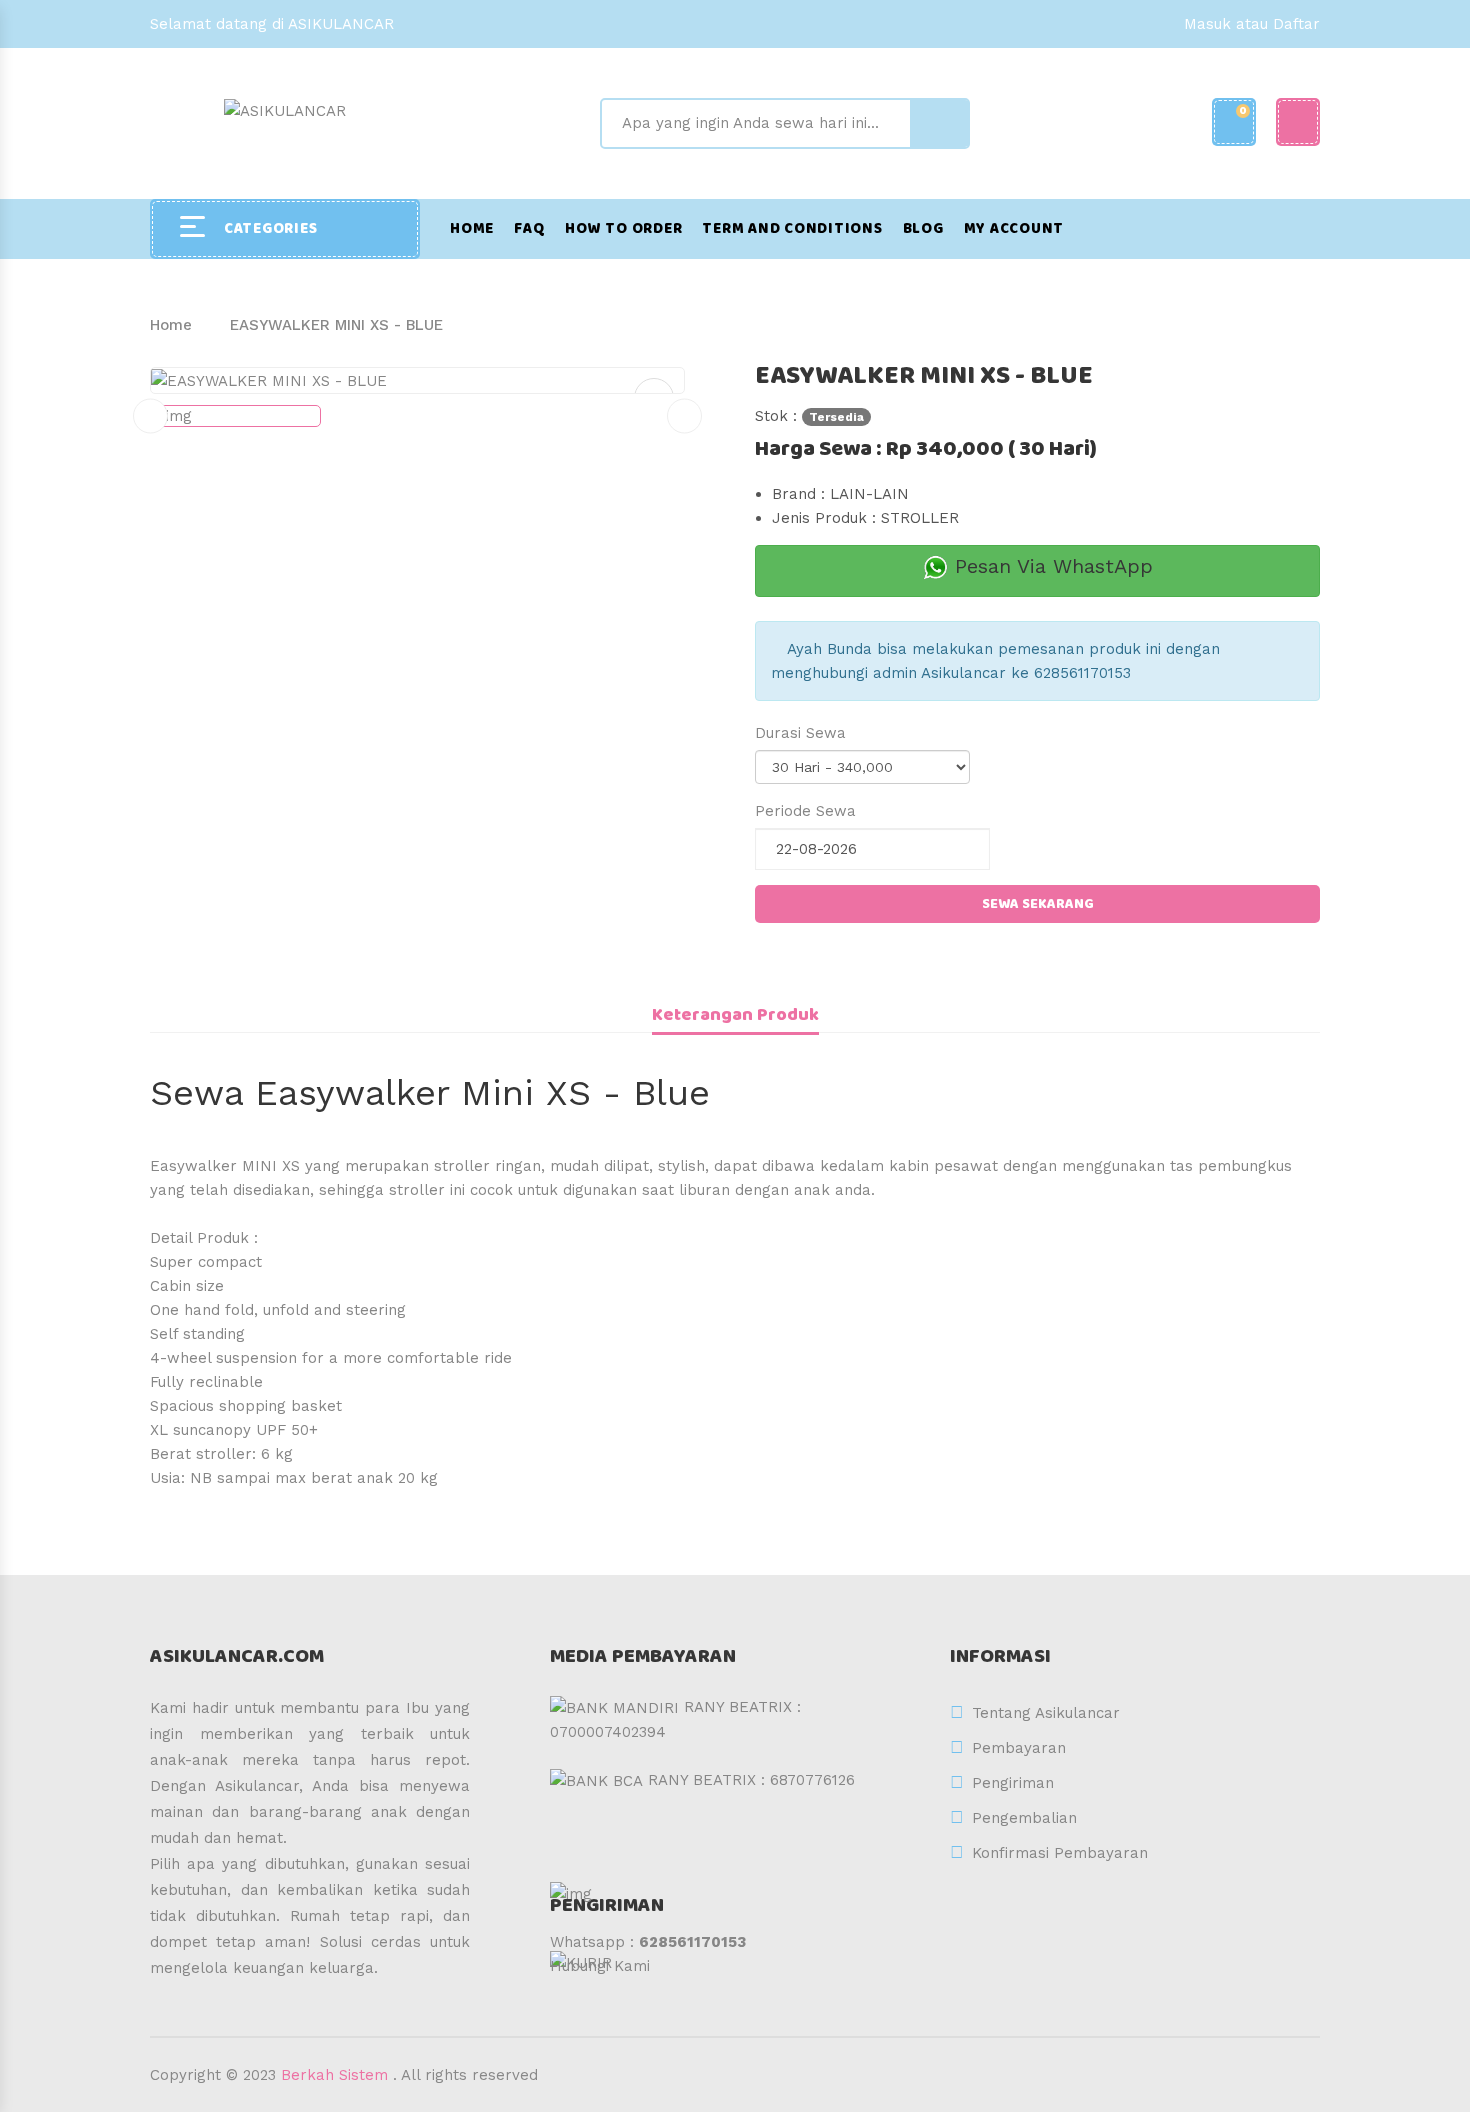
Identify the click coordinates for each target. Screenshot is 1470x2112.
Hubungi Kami (600, 1966)
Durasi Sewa (800, 733)
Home (171, 325)
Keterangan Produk (735, 1015)
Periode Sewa (805, 811)
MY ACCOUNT (1014, 229)
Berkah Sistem (334, 2075)
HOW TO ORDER (623, 229)
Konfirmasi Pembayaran (1060, 1853)
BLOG (923, 229)
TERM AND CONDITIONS (792, 229)
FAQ (529, 229)
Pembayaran (1019, 1748)
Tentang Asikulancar (1046, 1713)
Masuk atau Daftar (1252, 24)
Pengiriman (1013, 1783)
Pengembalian (1024, 1818)
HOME (472, 229)
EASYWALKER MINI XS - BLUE (336, 325)
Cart (1243, 110)
